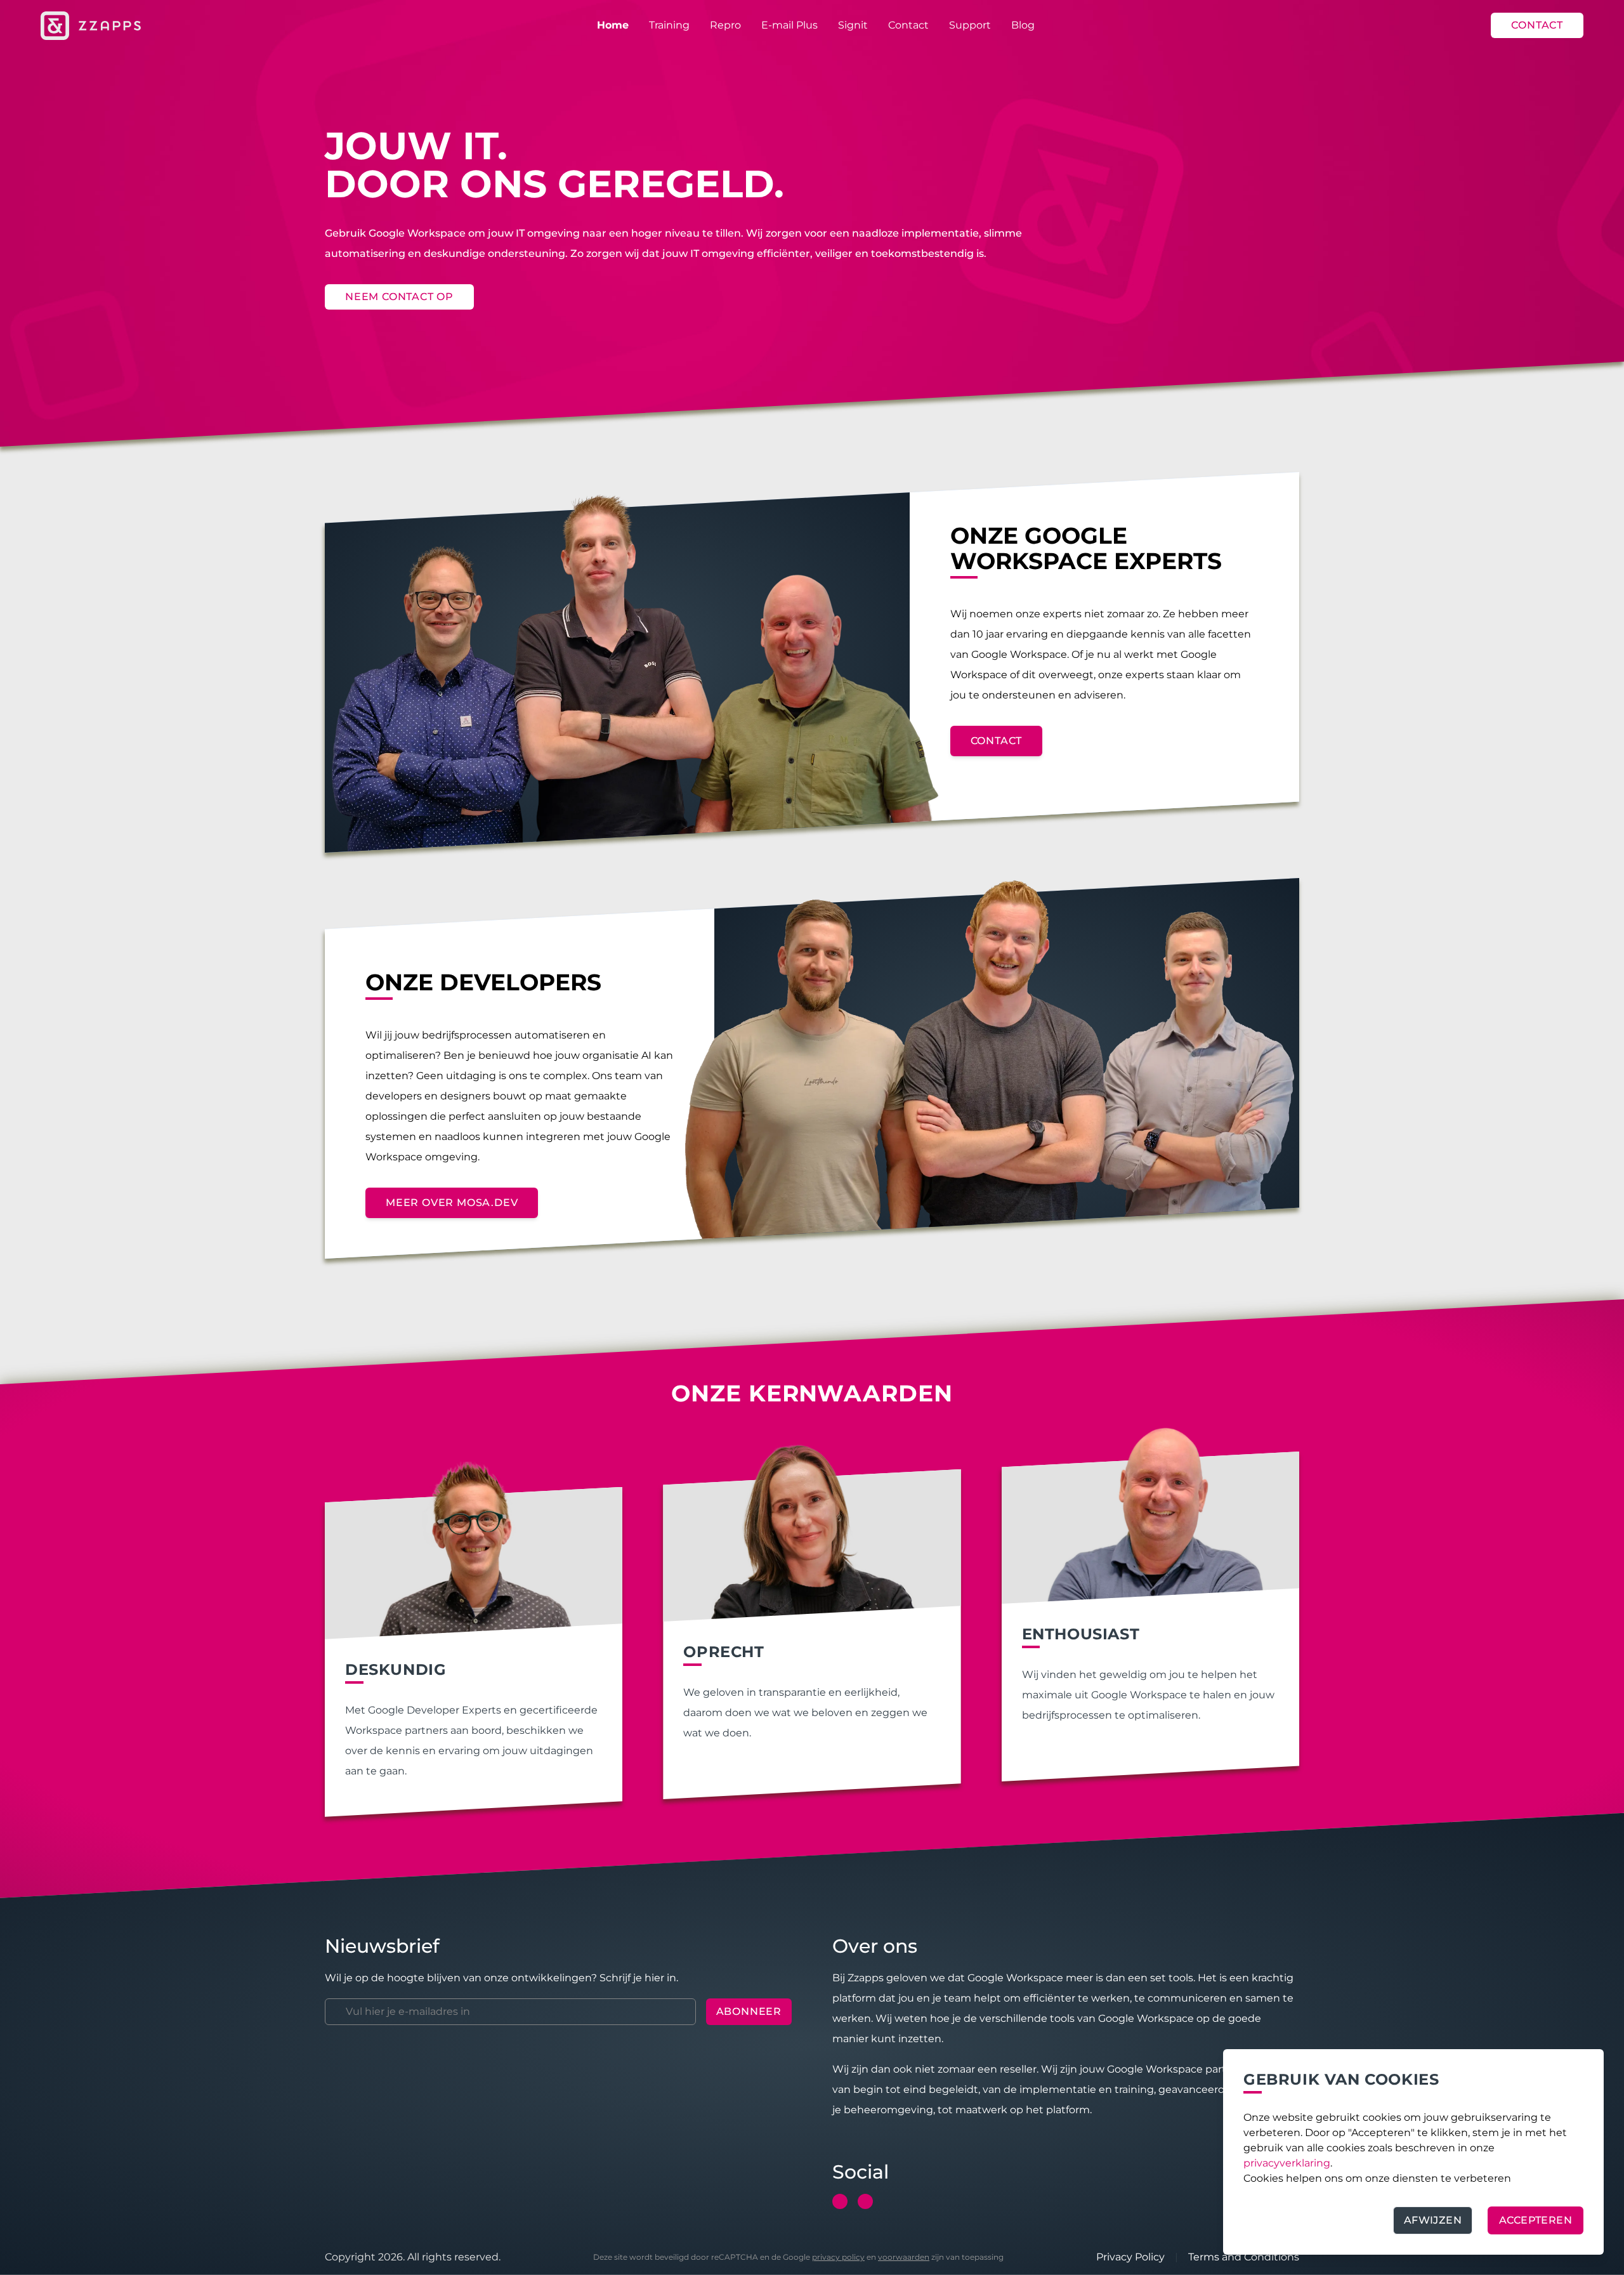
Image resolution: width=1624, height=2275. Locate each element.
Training (669, 25)
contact (997, 741)
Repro (725, 25)
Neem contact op (399, 297)
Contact (908, 25)
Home (613, 25)
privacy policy (838, 2257)
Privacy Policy (1130, 2257)
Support (970, 25)
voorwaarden (904, 2257)
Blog (1023, 25)
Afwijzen (1433, 2220)
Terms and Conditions (1244, 2257)
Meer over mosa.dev (452, 1203)
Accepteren (1536, 2220)
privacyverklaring (1287, 2163)
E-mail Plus (789, 25)
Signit (853, 25)
